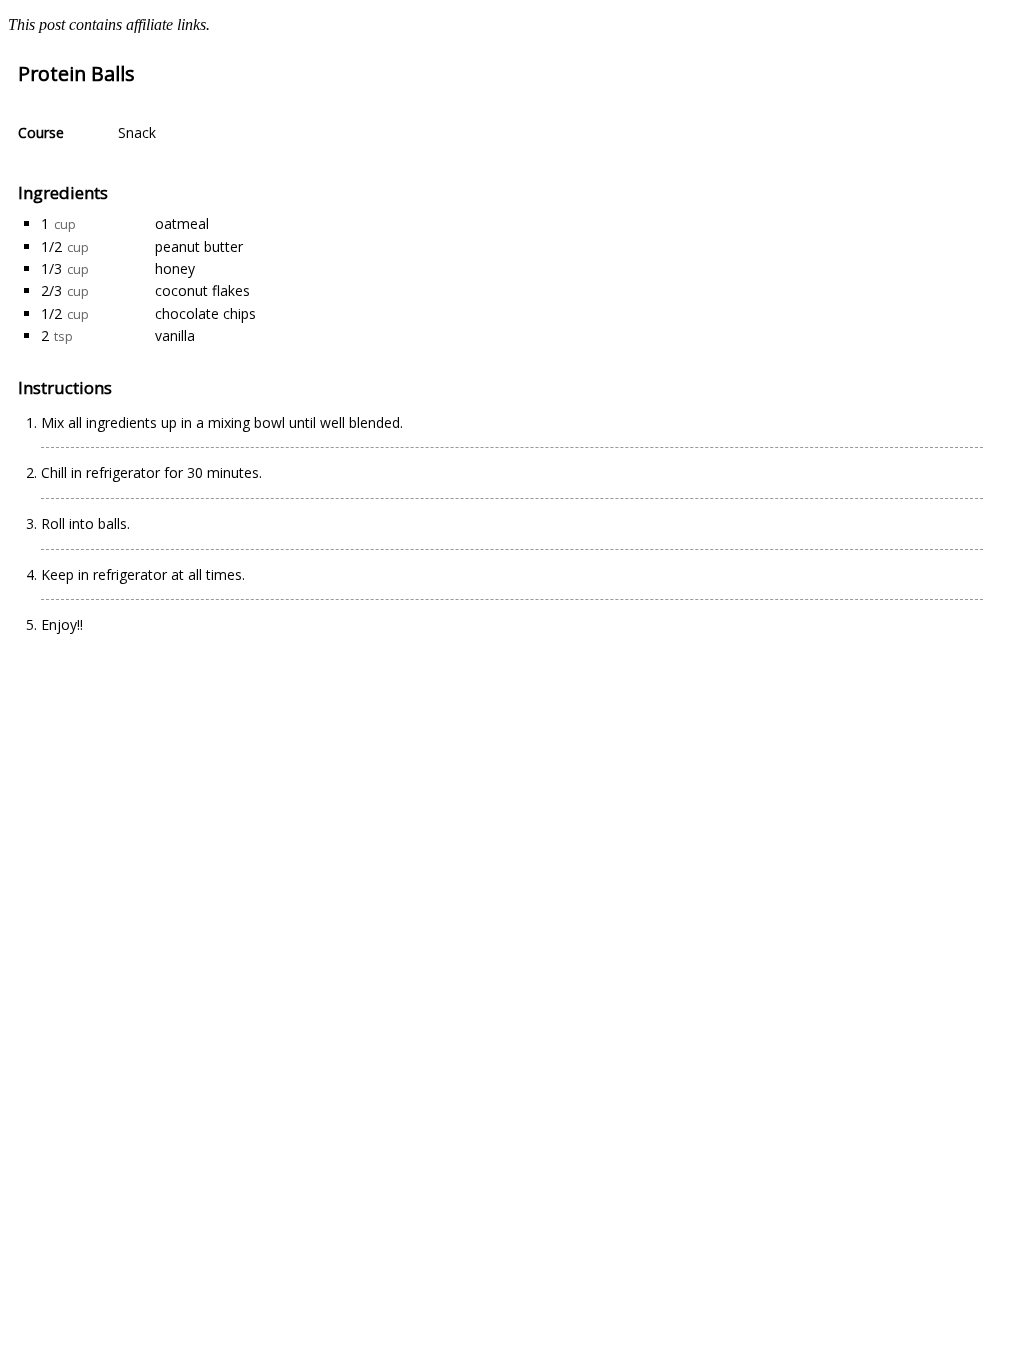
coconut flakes (202, 290)
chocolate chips (205, 313)
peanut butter (199, 246)
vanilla (175, 335)
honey (175, 268)
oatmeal (182, 223)
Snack (137, 132)
